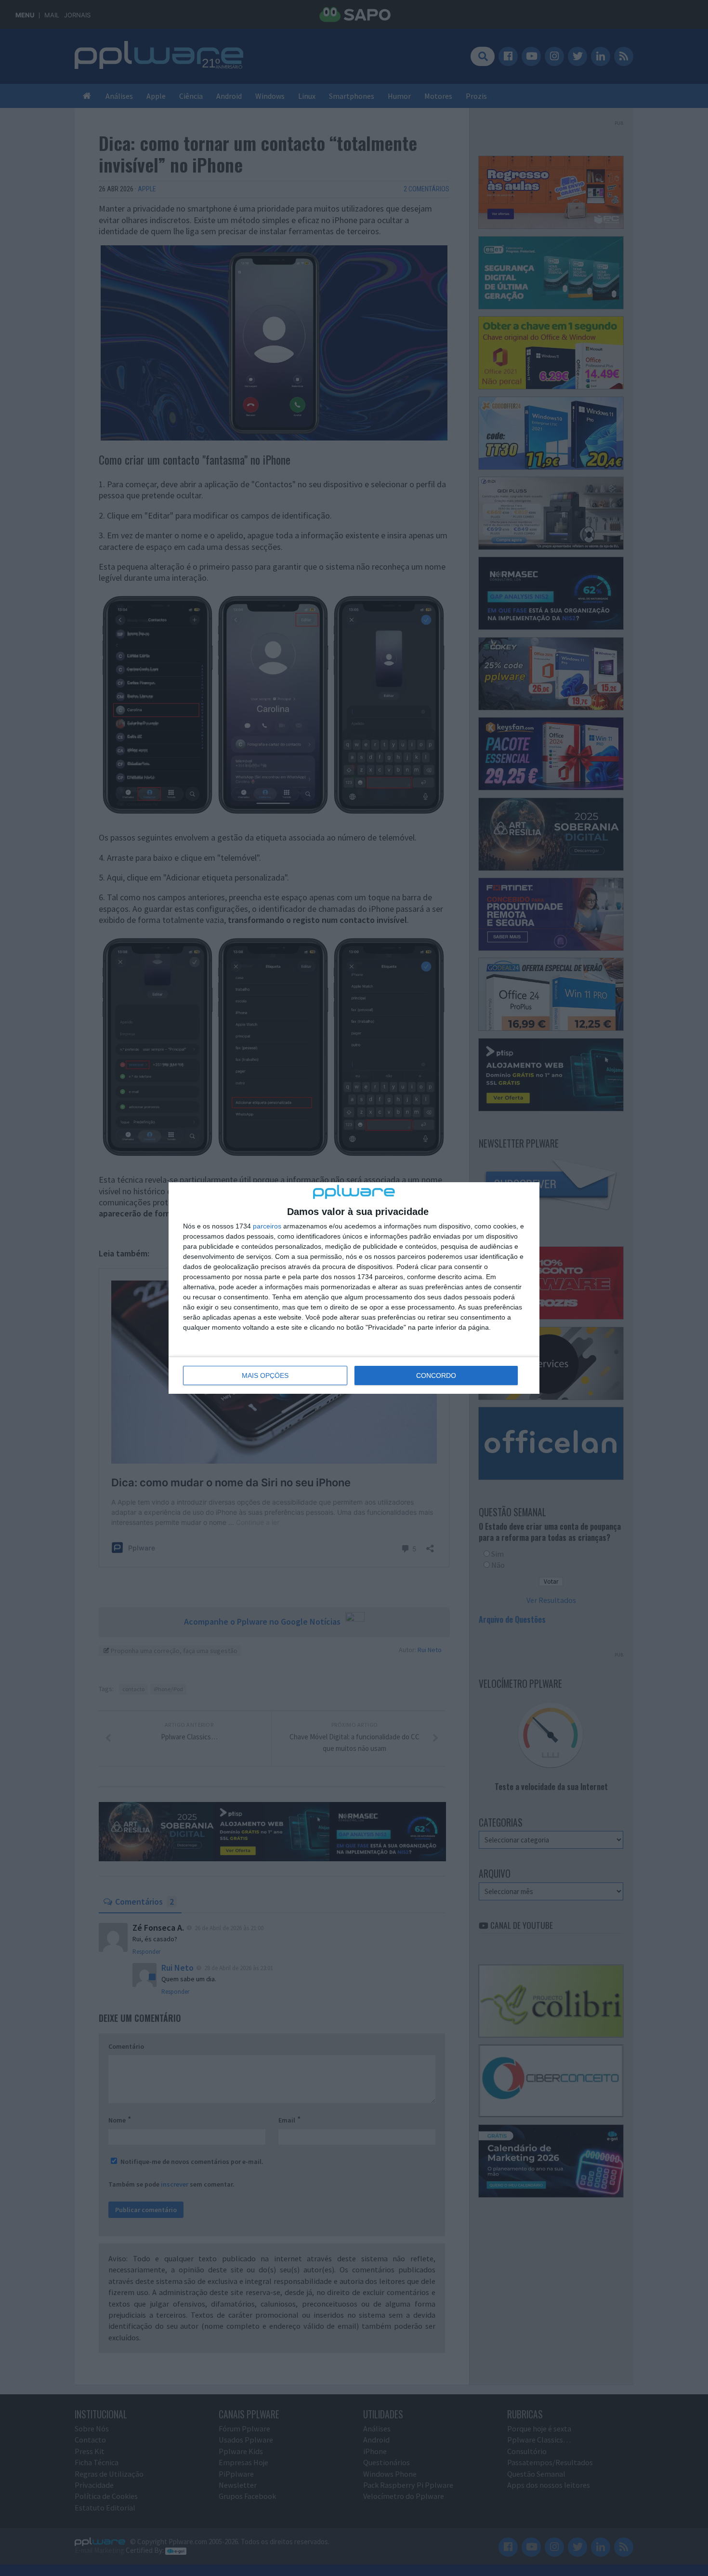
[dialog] (354, 1288)
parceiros (267, 1226)
